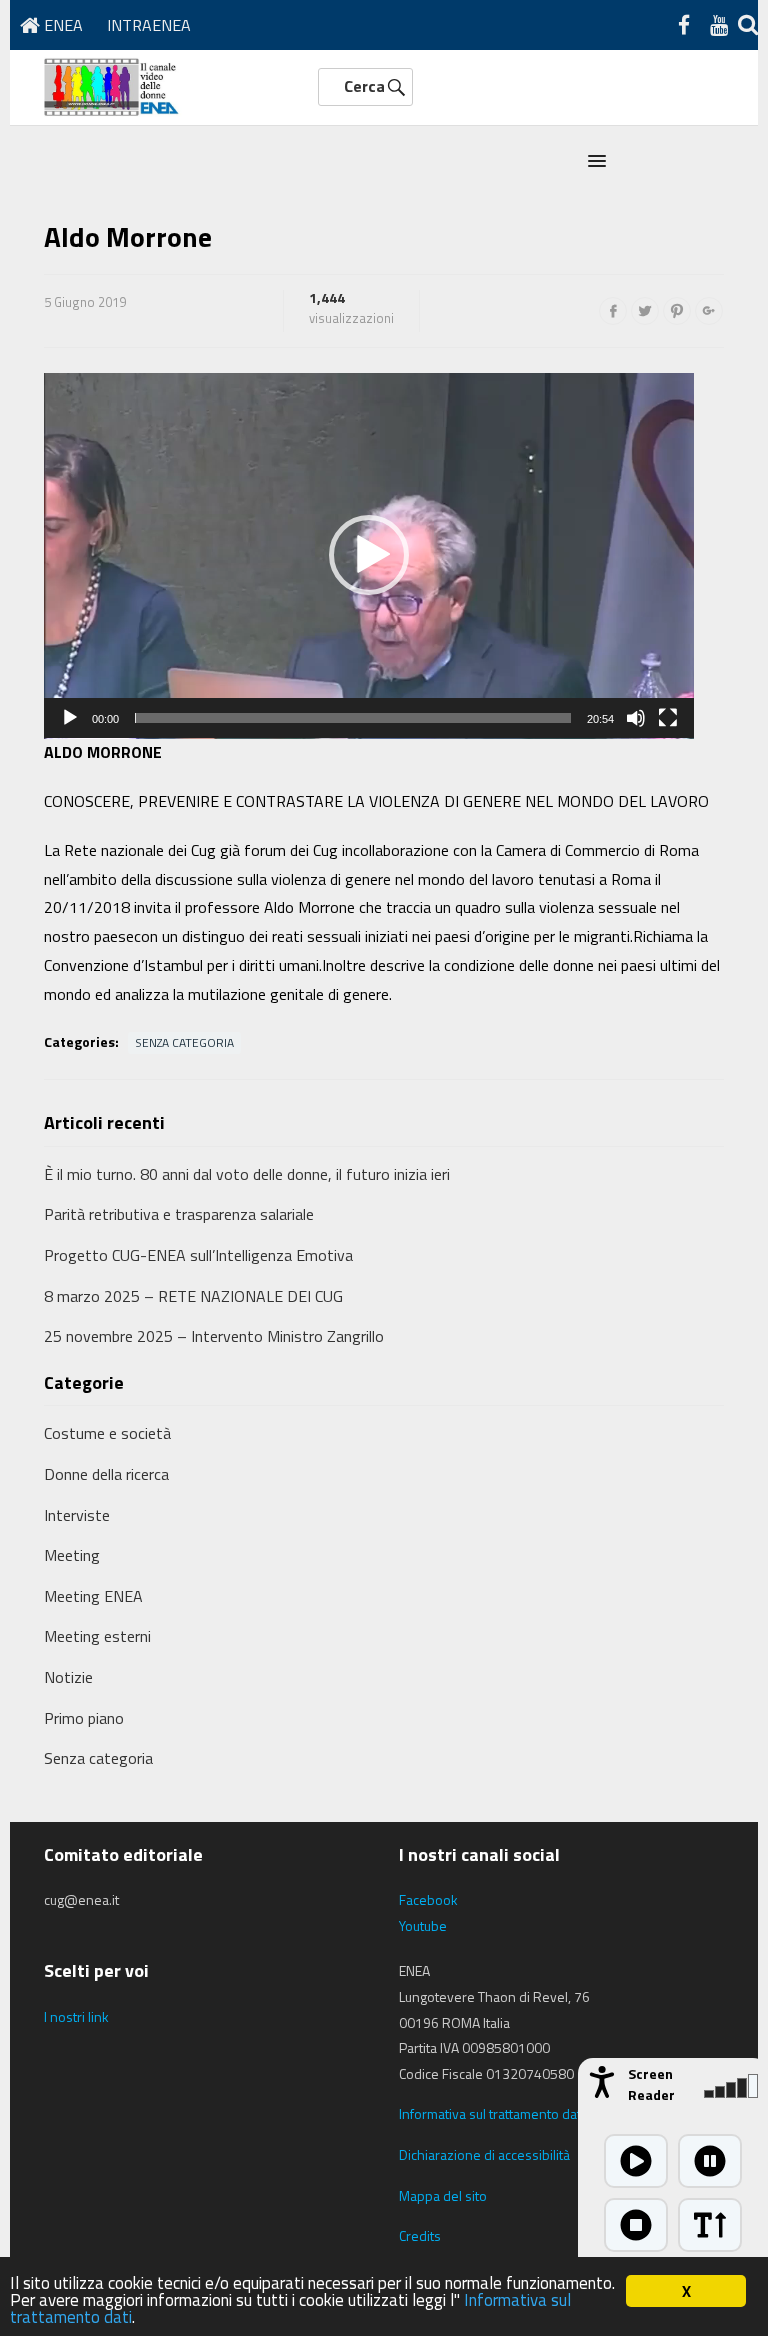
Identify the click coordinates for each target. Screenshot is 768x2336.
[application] (369, 556)
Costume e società (107, 1433)
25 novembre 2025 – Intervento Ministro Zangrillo (214, 1336)
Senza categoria (184, 1042)
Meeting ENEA (93, 1596)
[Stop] (636, 2225)
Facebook (428, 1899)
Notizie (68, 1677)
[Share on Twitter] (645, 311)
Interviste (77, 1515)
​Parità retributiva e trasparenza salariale (179, 1214)
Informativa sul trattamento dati (491, 2113)
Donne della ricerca (106, 1474)
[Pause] (710, 2161)
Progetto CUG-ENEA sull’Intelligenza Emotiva (198, 1255)
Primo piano (84, 1718)
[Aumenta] (710, 2225)
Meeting (72, 1555)
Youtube (423, 1925)
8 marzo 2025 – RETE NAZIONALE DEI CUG (193, 1296)
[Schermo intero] (668, 718)
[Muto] (636, 718)
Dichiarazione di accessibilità (484, 2154)
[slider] (353, 718)
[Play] (70, 718)
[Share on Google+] (709, 311)
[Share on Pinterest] (677, 311)
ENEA (61, 25)
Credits (420, 2235)
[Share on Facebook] (613, 311)
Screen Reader (651, 2084)
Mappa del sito (443, 2195)
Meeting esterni (97, 1636)
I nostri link (76, 2016)
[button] (597, 162)
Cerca (364, 86)
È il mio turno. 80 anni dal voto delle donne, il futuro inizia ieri (247, 1174)
